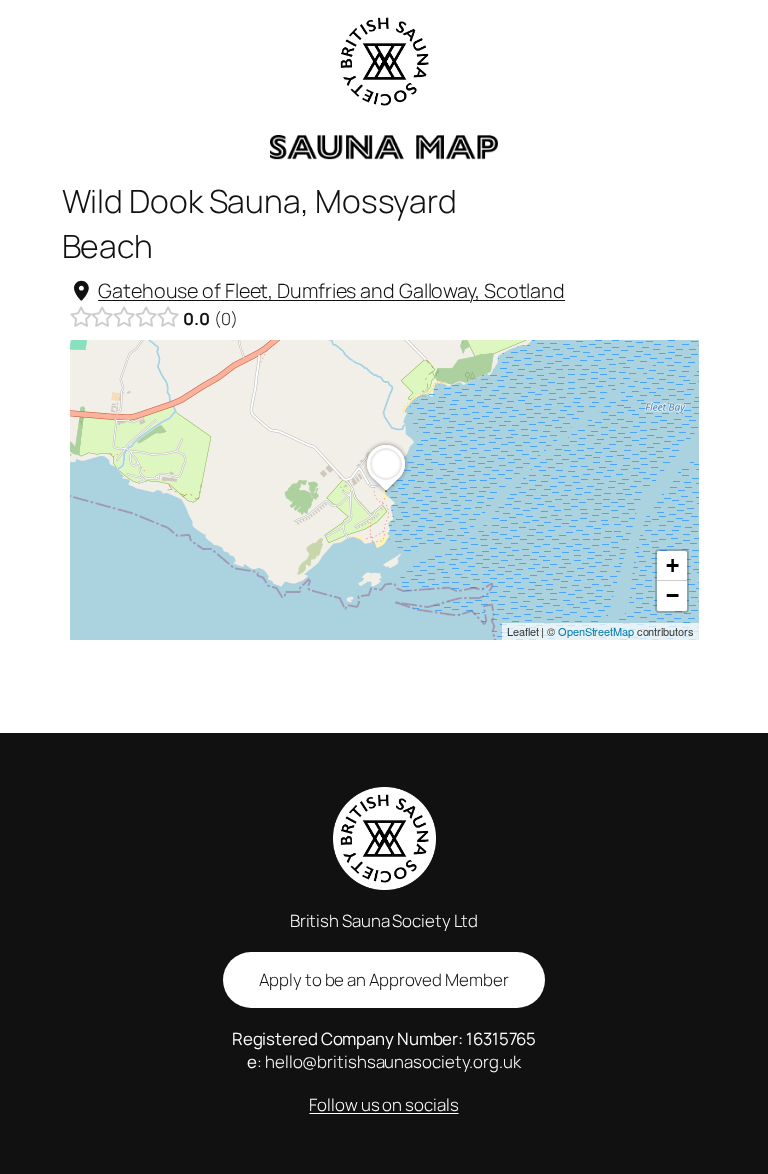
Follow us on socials (383, 1104)
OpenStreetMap (596, 631)
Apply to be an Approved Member (383, 979)
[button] (386, 491)
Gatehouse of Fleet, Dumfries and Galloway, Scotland (331, 290)
